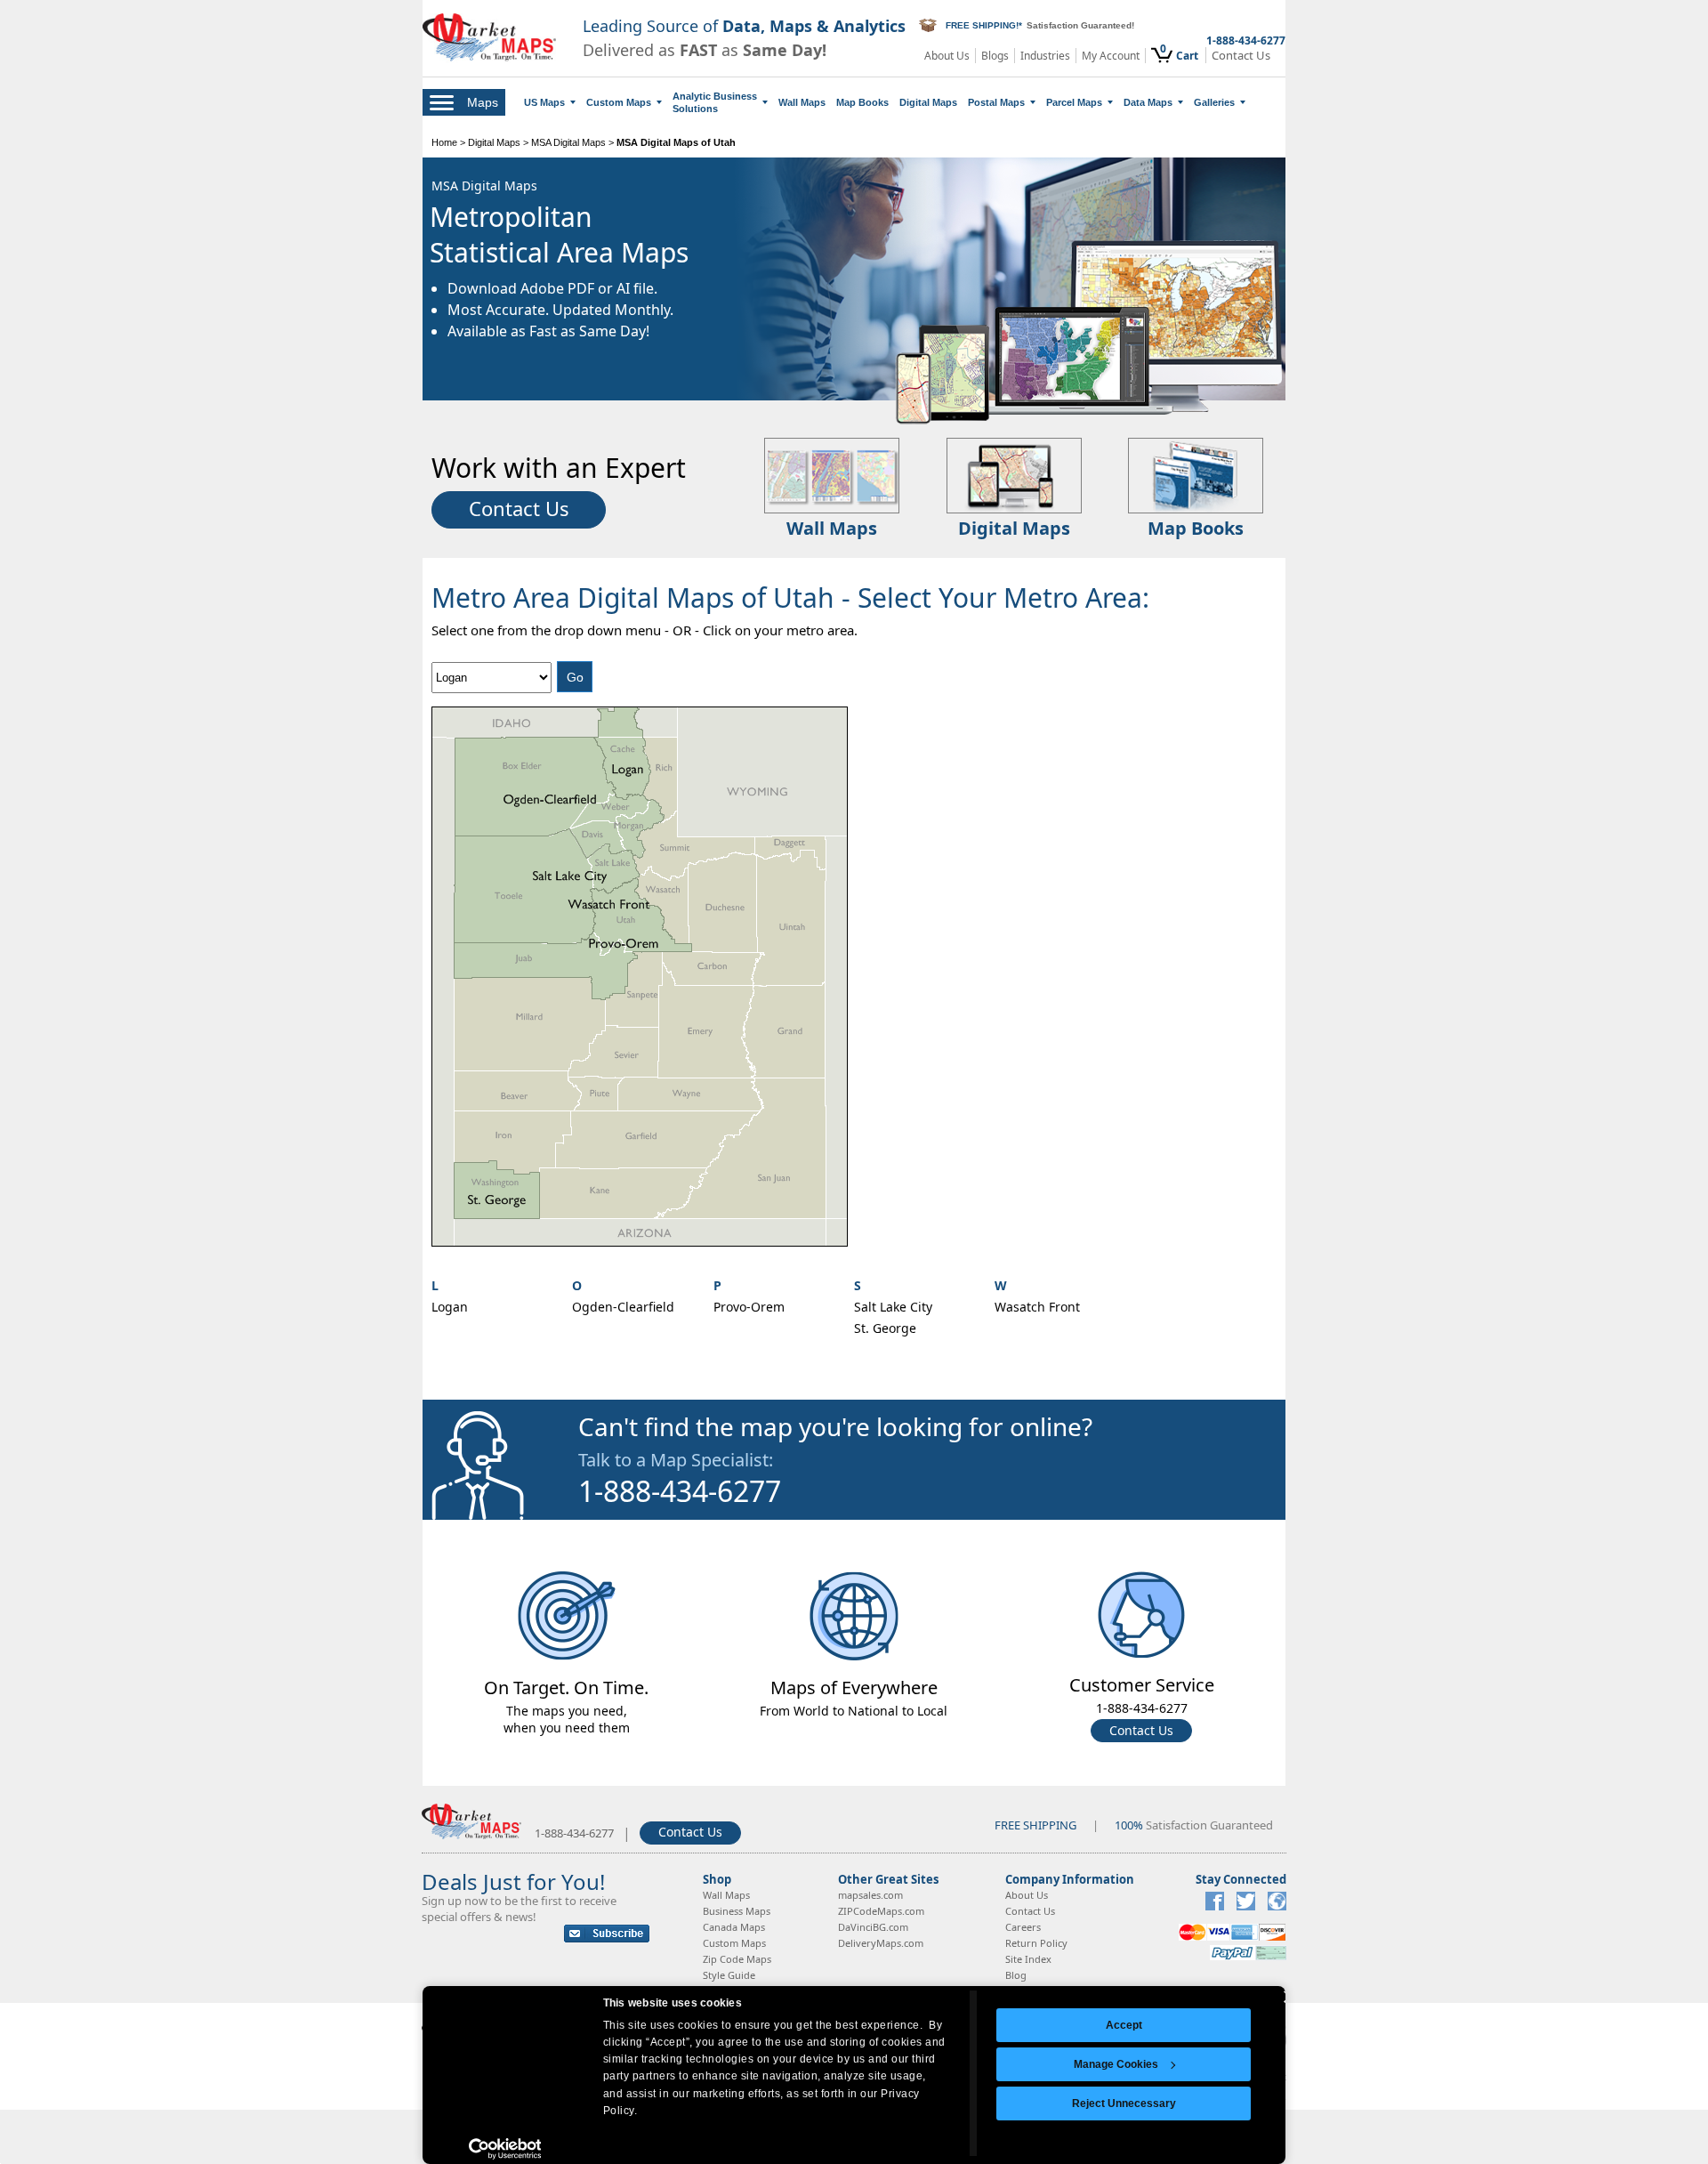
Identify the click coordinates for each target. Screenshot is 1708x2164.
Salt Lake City (893, 1307)
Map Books (862, 102)
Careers (1023, 1927)
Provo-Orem (749, 1307)
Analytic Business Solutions (715, 102)
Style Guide (729, 1975)
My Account (1111, 56)
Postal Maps (996, 102)
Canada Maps (734, 1927)
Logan (450, 1307)
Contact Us (1241, 56)
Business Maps (737, 1911)
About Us (947, 56)
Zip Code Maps (737, 1959)
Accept (1124, 2025)
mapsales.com (870, 1895)
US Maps (544, 102)
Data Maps (1148, 102)
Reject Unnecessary (1124, 2103)
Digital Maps (928, 102)
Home (444, 142)
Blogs (995, 56)
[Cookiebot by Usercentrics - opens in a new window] (505, 2149)
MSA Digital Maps (568, 142)
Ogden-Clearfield (623, 1307)
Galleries (1214, 102)
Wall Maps (802, 102)
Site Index (1028, 1959)
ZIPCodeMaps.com (881, 1911)
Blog (1016, 1975)
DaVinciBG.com (873, 1927)
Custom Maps (619, 102)
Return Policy (1036, 1943)
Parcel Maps (1074, 102)
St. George (885, 1328)
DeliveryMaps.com (881, 1943)
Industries (1045, 56)
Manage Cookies (1116, 2064)
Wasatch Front (1037, 1307)
